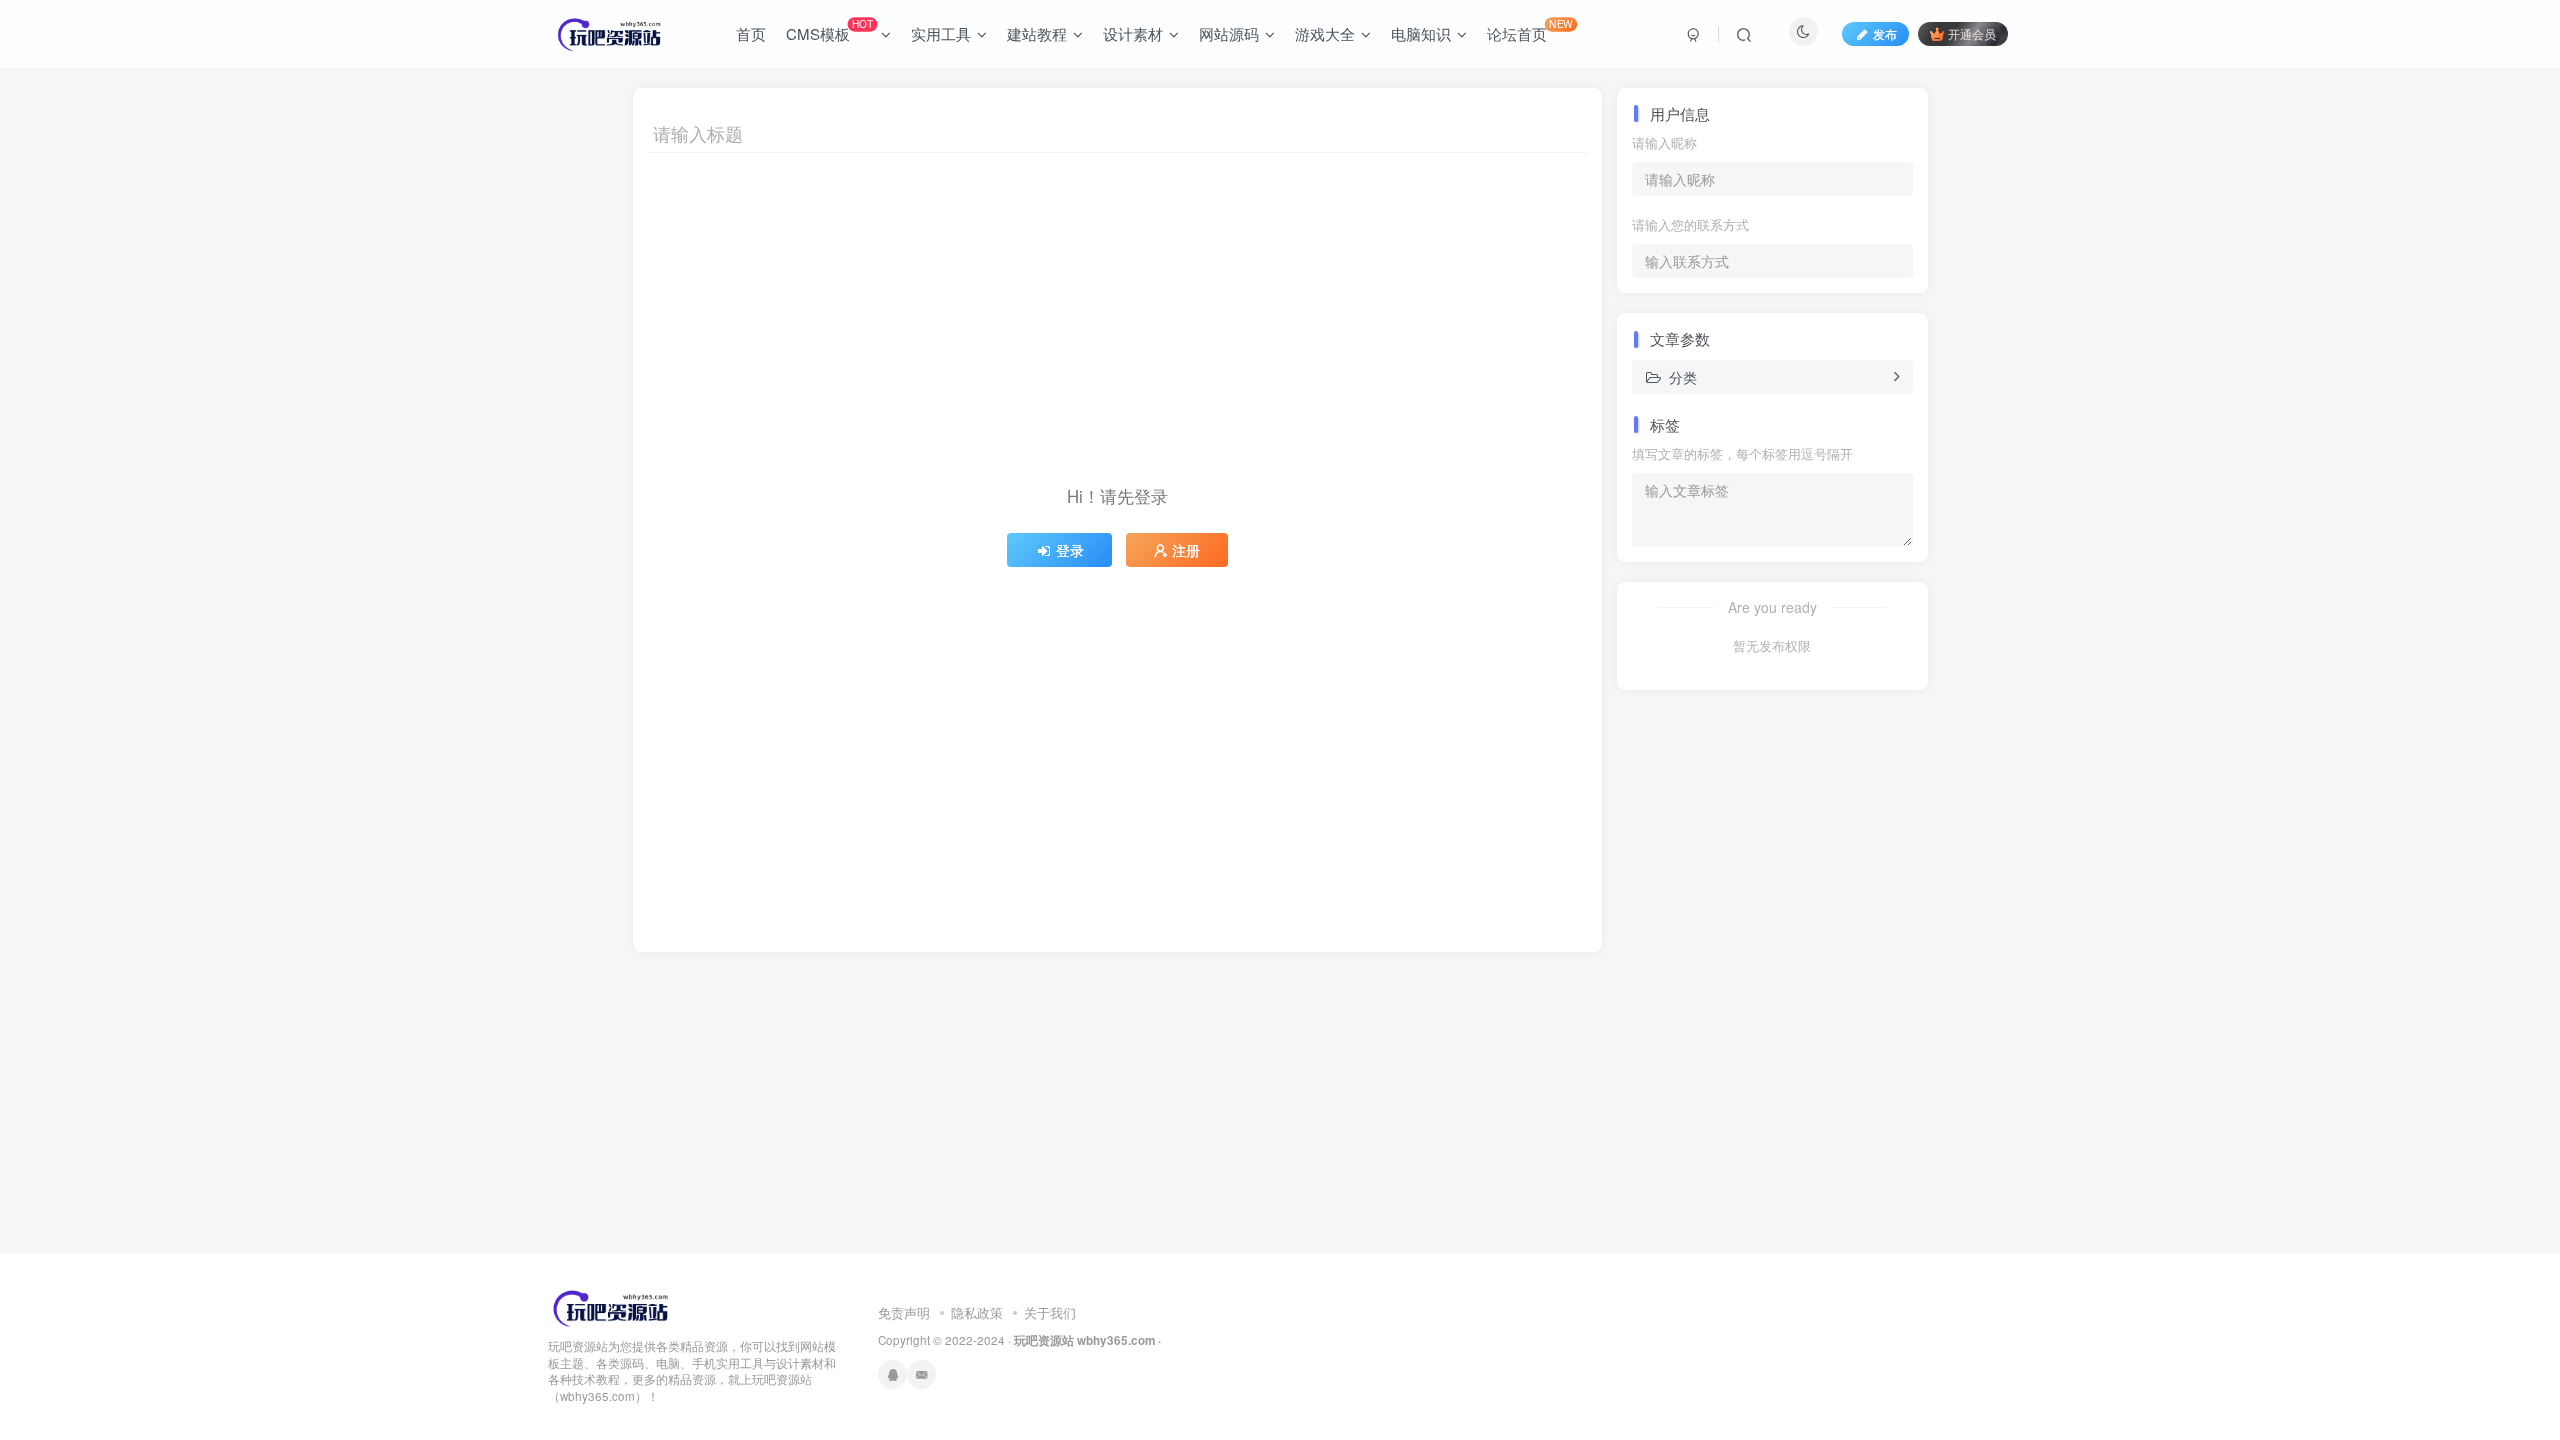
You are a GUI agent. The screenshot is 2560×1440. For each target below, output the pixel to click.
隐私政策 (977, 1312)
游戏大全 (1325, 33)
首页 (751, 33)
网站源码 (1229, 33)
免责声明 (904, 1312)
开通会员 (1972, 33)
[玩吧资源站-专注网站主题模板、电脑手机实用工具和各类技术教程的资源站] (611, 1305)
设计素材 (1133, 33)
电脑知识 (1421, 33)
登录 (1070, 550)
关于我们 (1050, 1312)
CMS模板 (829, 30)
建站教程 (1037, 33)
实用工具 (941, 33)
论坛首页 (1530, 30)
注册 (1186, 550)
